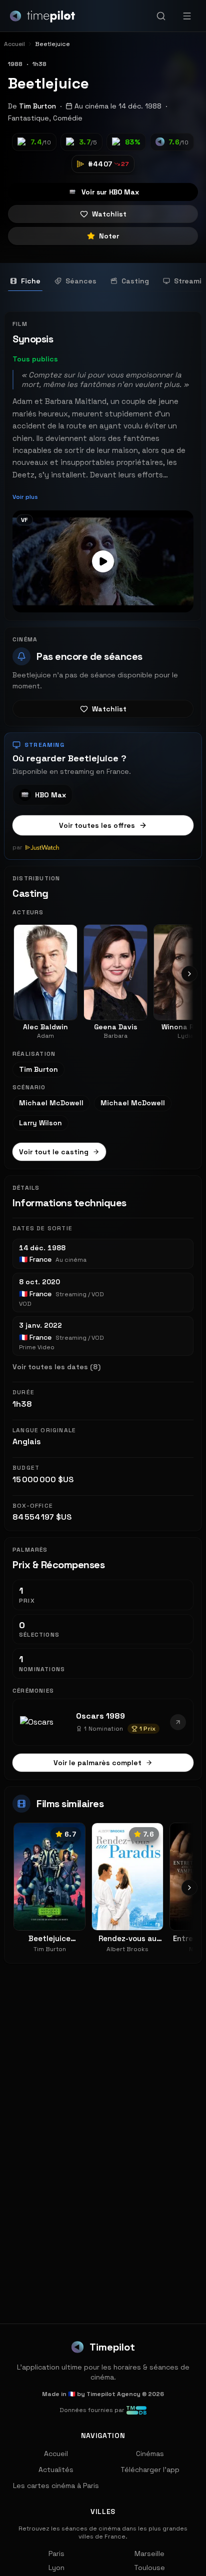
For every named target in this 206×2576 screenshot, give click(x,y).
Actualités (56, 2470)
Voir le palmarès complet (97, 1763)
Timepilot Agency (113, 2394)
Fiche (31, 281)
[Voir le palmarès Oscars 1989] (178, 1722)
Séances (81, 281)
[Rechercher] (161, 16)
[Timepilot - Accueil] (42, 16)
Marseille (149, 2554)
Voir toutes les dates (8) (56, 1367)
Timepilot (112, 2347)
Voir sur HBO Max (110, 192)
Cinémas (150, 2454)
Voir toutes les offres (97, 825)
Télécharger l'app (150, 2470)
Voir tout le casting (54, 1152)
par (17, 847)
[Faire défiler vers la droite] (189, 974)
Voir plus (25, 497)
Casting (135, 281)
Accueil (56, 2454)
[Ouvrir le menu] (187, 16)
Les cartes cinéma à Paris (56, 2486)
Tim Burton (37, 106)
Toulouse (149, 2568)
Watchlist (109, 214)
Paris (56, 2554)
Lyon (56, 2568)
